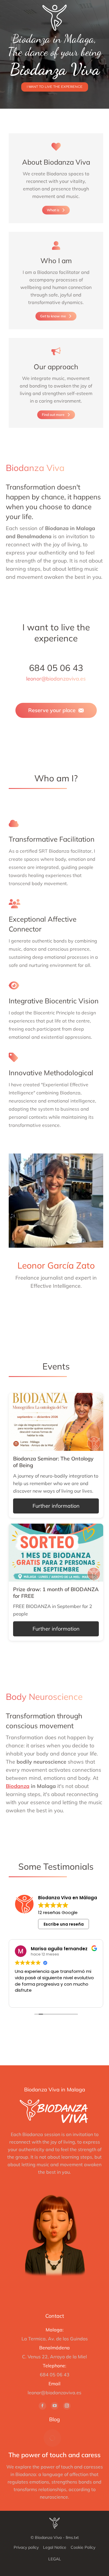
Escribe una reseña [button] (64, 1924)
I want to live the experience (55, 87)
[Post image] (52, 2438)
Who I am (56, 261)
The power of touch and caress (54, 2455)
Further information (56, 1506)
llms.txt (72, 2537)
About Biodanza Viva (56, 162)
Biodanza (18, 1786)
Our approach (56, 367)
